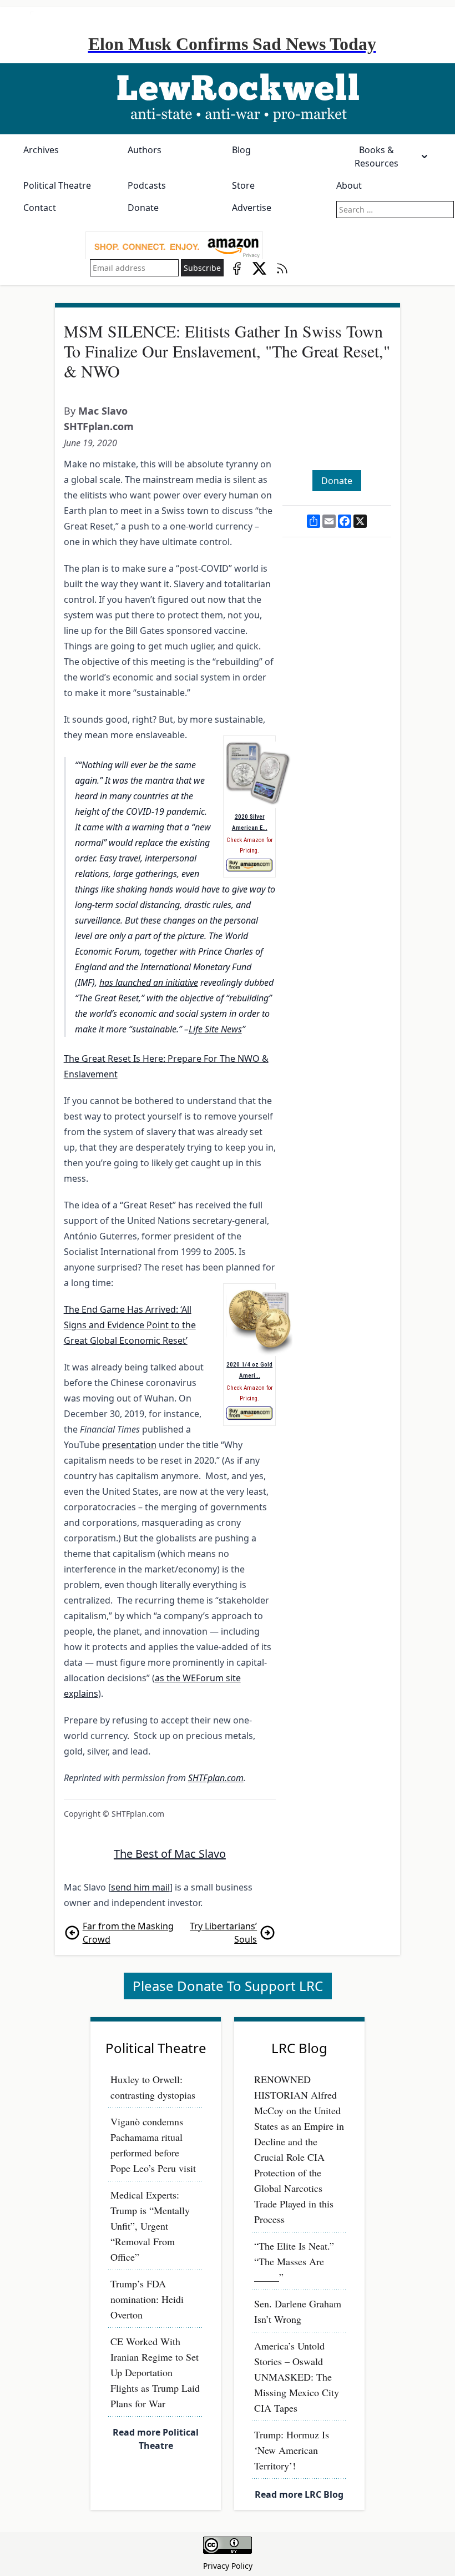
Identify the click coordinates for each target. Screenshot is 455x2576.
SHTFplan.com (99, 426)
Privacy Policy (228, 2566)
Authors (145, 150)
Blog (241, 150)
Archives (41, 150)
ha (104, 982)
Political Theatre (57, 185)
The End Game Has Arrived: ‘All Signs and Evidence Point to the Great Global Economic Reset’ (130, 1325)
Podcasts (147, 185)
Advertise (252, 208)
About (349, 185)
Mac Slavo (103, 411)
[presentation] (174, 246)
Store (243, 185)
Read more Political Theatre (156, 2439)
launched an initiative (156, 982)
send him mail (140, 1887)
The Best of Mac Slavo (170, 1854)
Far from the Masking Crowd (128, 1933)
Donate (143, 208)
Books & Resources (376, 157)
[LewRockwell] (228, 99)
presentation (129, 1445)
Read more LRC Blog (299, 2494)
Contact (40, 208)
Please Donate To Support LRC (228, 1986)
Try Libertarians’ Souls (223, 1933)
